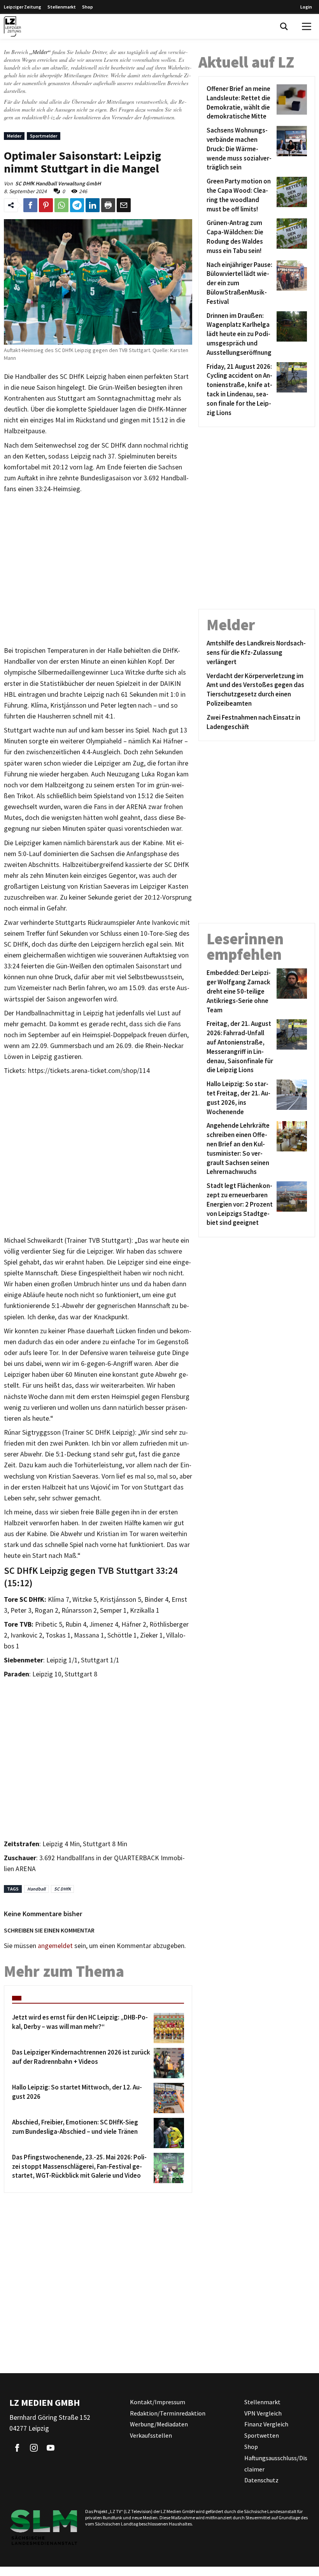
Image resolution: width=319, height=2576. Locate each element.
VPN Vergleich (263, 2413)
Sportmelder (44, 136)
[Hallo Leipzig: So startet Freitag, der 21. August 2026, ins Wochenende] (290, 1098)
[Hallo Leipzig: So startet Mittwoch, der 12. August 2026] (167, 2098)
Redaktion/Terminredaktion (168, 2413)
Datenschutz (261, 2480)
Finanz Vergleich (266, 2424)
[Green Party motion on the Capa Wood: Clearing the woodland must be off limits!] (290, 195)
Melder (14, 136)
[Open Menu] (307, 26)
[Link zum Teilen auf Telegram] (77, 205)
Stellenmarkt (62, 7)
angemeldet (55, 1946)
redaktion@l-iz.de (41, 117)
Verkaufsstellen (151, 2435)
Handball (36, 1889)
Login (306, 7)
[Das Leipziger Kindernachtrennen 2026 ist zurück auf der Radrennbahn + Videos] (167, 2063)
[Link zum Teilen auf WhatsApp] (61, 205)
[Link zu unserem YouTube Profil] (51, 2448)
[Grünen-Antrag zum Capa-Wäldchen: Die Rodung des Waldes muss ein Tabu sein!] (290, 237)
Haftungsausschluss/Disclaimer (276, 2464)
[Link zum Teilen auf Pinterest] (46, 205)
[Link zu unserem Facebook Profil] (17, 2448)
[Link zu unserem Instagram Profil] (34, 2448)
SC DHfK (62, 1889)
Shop (88, 7)
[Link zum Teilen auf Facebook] (30, 205)
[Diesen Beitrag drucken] (108, 205)
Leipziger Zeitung (23, 7)
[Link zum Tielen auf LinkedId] (93, 205)
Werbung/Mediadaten (159, 2424)
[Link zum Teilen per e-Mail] (124, 205)
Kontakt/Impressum (158, 2402)
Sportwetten (262, 2435)
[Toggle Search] (284, 26)
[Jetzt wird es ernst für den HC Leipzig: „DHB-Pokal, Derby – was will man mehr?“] (167, 2028)
